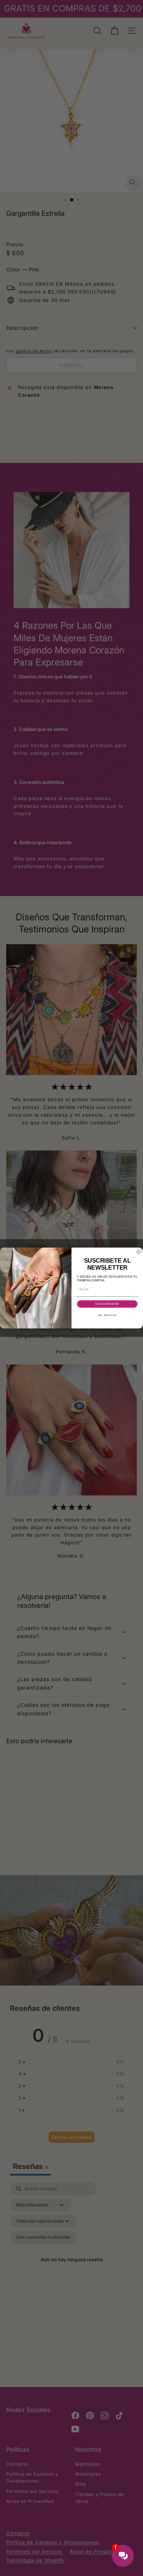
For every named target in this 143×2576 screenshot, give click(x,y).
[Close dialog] (139, 1252)
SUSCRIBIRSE (107, 1304)
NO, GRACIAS (107, 1315)
